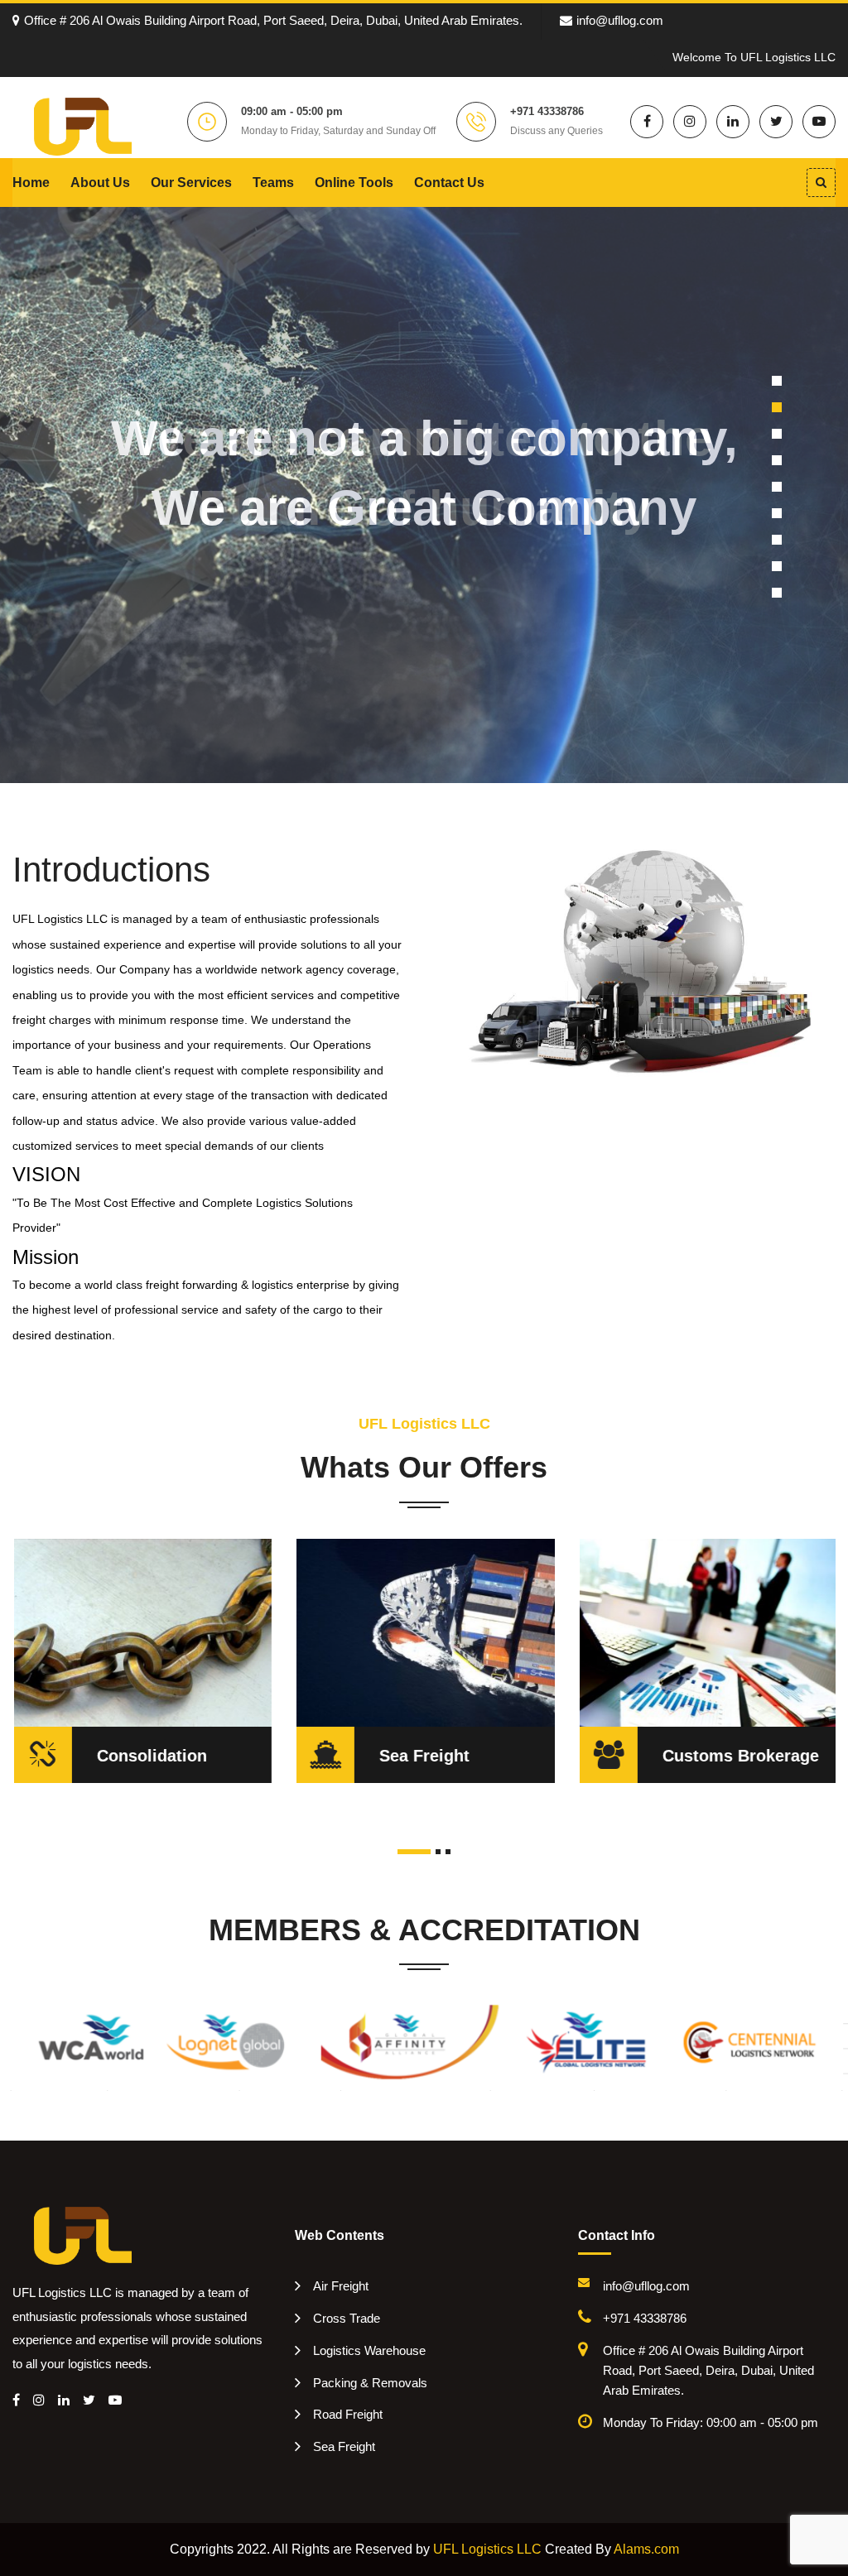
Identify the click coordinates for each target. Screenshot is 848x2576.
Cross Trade (347, 2318)
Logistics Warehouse (369, 2350)
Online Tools (354, 183)
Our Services (191, 183)
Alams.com (646, 2549)
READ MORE (75, 1626)
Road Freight (348, 2414)
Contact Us (449, 183)
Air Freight (341, 2286)
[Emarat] (83, 2235)
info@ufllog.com (620, 20)
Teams (273, 183)
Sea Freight (424, 1756)
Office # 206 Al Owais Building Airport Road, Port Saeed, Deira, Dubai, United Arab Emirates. (273, 20)
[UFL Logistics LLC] (83, 125)
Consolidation (151, 1756)
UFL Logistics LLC (487, 2549)
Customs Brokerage (740, 1756)
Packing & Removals (370, 2383)
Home (31, 183)
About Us (100, 183)
